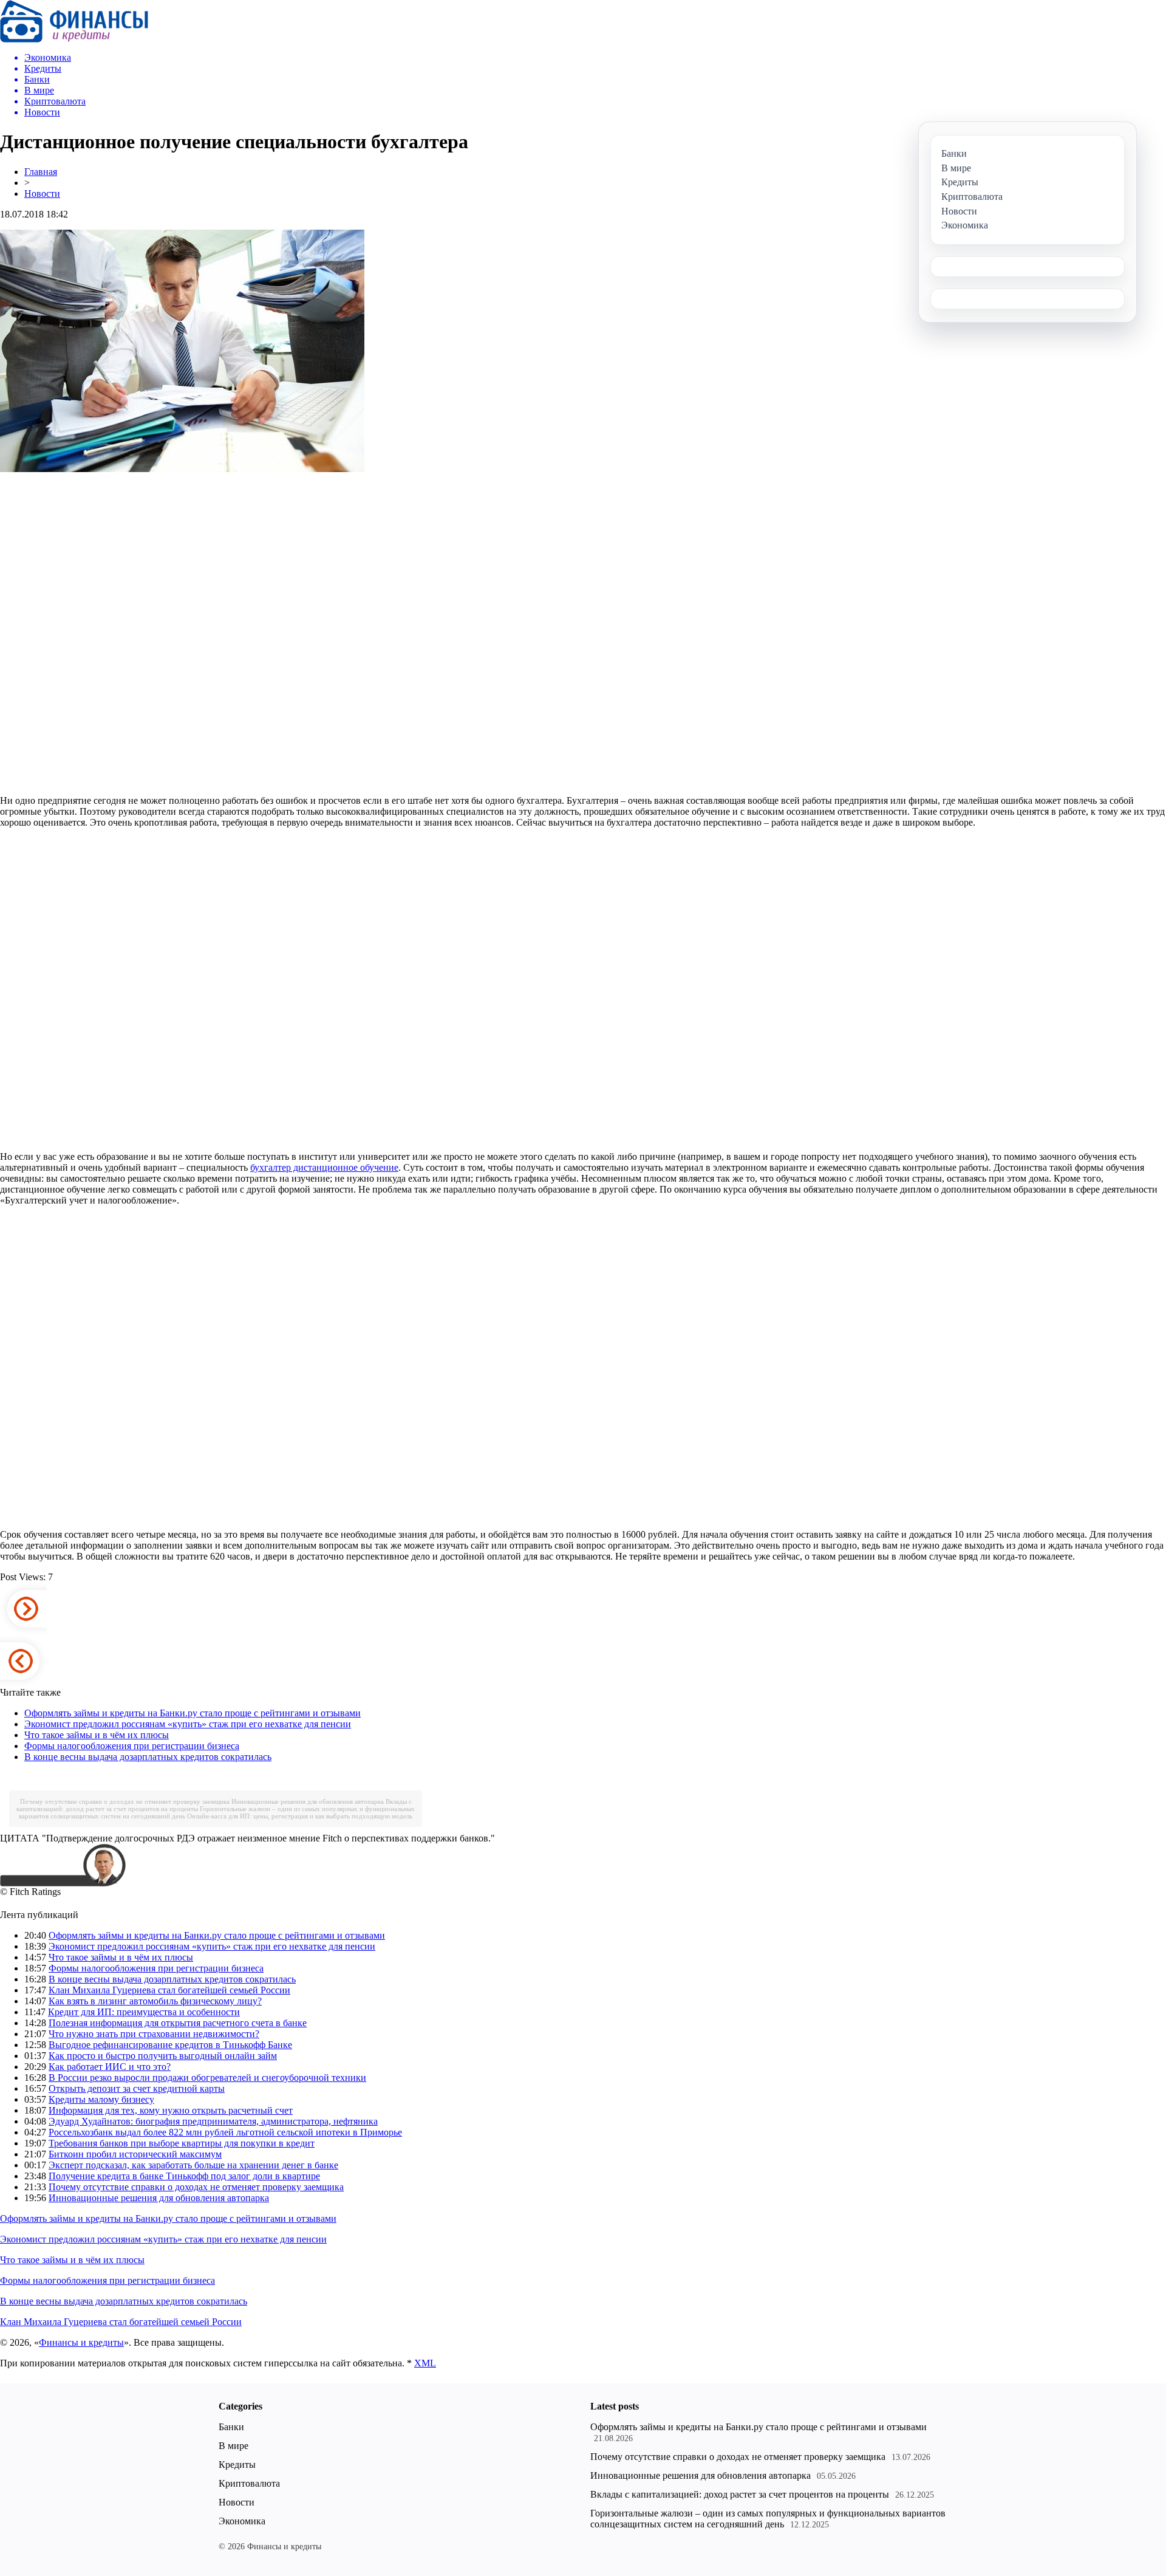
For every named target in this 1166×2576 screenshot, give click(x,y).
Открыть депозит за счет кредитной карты (137, 2088)
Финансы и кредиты (81, 2342)
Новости (42, 194)
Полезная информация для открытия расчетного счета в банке (178, 2023)
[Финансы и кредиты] (74, 39)
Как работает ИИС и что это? (110, 2067)
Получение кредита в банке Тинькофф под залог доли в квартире (184, 2176)
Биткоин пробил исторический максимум (135, 2154)
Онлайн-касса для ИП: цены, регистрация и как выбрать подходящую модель (300, 1816)
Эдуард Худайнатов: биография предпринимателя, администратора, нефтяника (213, 2121)
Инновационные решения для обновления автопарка (308, 1801)
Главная (41, 172)
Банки (231, 2427)
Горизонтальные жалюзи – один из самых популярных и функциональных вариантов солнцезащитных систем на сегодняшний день (768, 2519)
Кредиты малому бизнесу (101, 2099)
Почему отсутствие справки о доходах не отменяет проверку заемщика (125, 1801)
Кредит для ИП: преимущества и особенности (144, 2012)
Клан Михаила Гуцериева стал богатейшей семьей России (169, 1990)
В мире (234, 2446)
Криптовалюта (249, 2483)
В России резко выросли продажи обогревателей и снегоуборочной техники (207, 2078)
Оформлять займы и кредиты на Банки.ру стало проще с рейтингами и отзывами (193, 1713)
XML (425, 2363)
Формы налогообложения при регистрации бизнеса (132, 1746)
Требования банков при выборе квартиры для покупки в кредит (182, 2143)
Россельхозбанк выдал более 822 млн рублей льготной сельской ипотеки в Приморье (225, 2132)
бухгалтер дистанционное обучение (324, 1167)
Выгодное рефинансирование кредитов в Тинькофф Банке (170, 2045)
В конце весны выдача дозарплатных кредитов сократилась (148, 1757)
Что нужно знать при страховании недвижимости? (154, 2034)
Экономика (242, 2521)
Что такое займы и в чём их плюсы (97, 1735)
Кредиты (237, 2465)
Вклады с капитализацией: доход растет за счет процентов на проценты (740, 2494)
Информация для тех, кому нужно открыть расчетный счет (171, 2110)
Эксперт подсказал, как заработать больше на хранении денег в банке (193, 2165)
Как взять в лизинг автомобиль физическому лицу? (155, 2001)
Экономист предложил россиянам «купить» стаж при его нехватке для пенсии (188, 1724)
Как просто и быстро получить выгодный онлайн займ (163, 2056)
